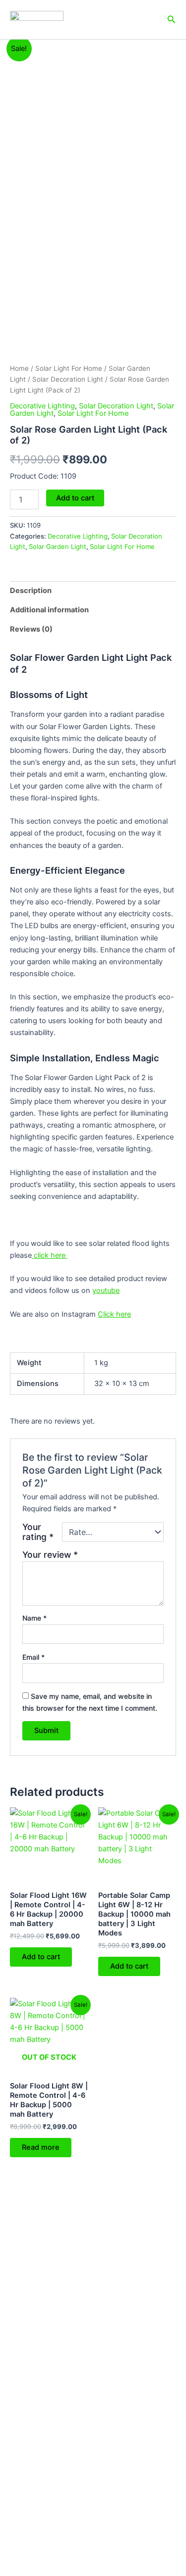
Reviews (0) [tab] (31, 629)
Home (19, 368)
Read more (41, 2147)
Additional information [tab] (49, 610)
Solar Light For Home (69, 368)
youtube (106, 1290)
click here (50, 1255)
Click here (114, 1314)
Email (33, 1657)
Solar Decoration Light (68, 379)
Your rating (38, 1532)
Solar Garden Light (58, 546)
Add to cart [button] (41, 1957)
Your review (50, 1555)
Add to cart (75, 498)
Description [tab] (31, 591)
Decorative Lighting (42, 406)
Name (34, 1618)
